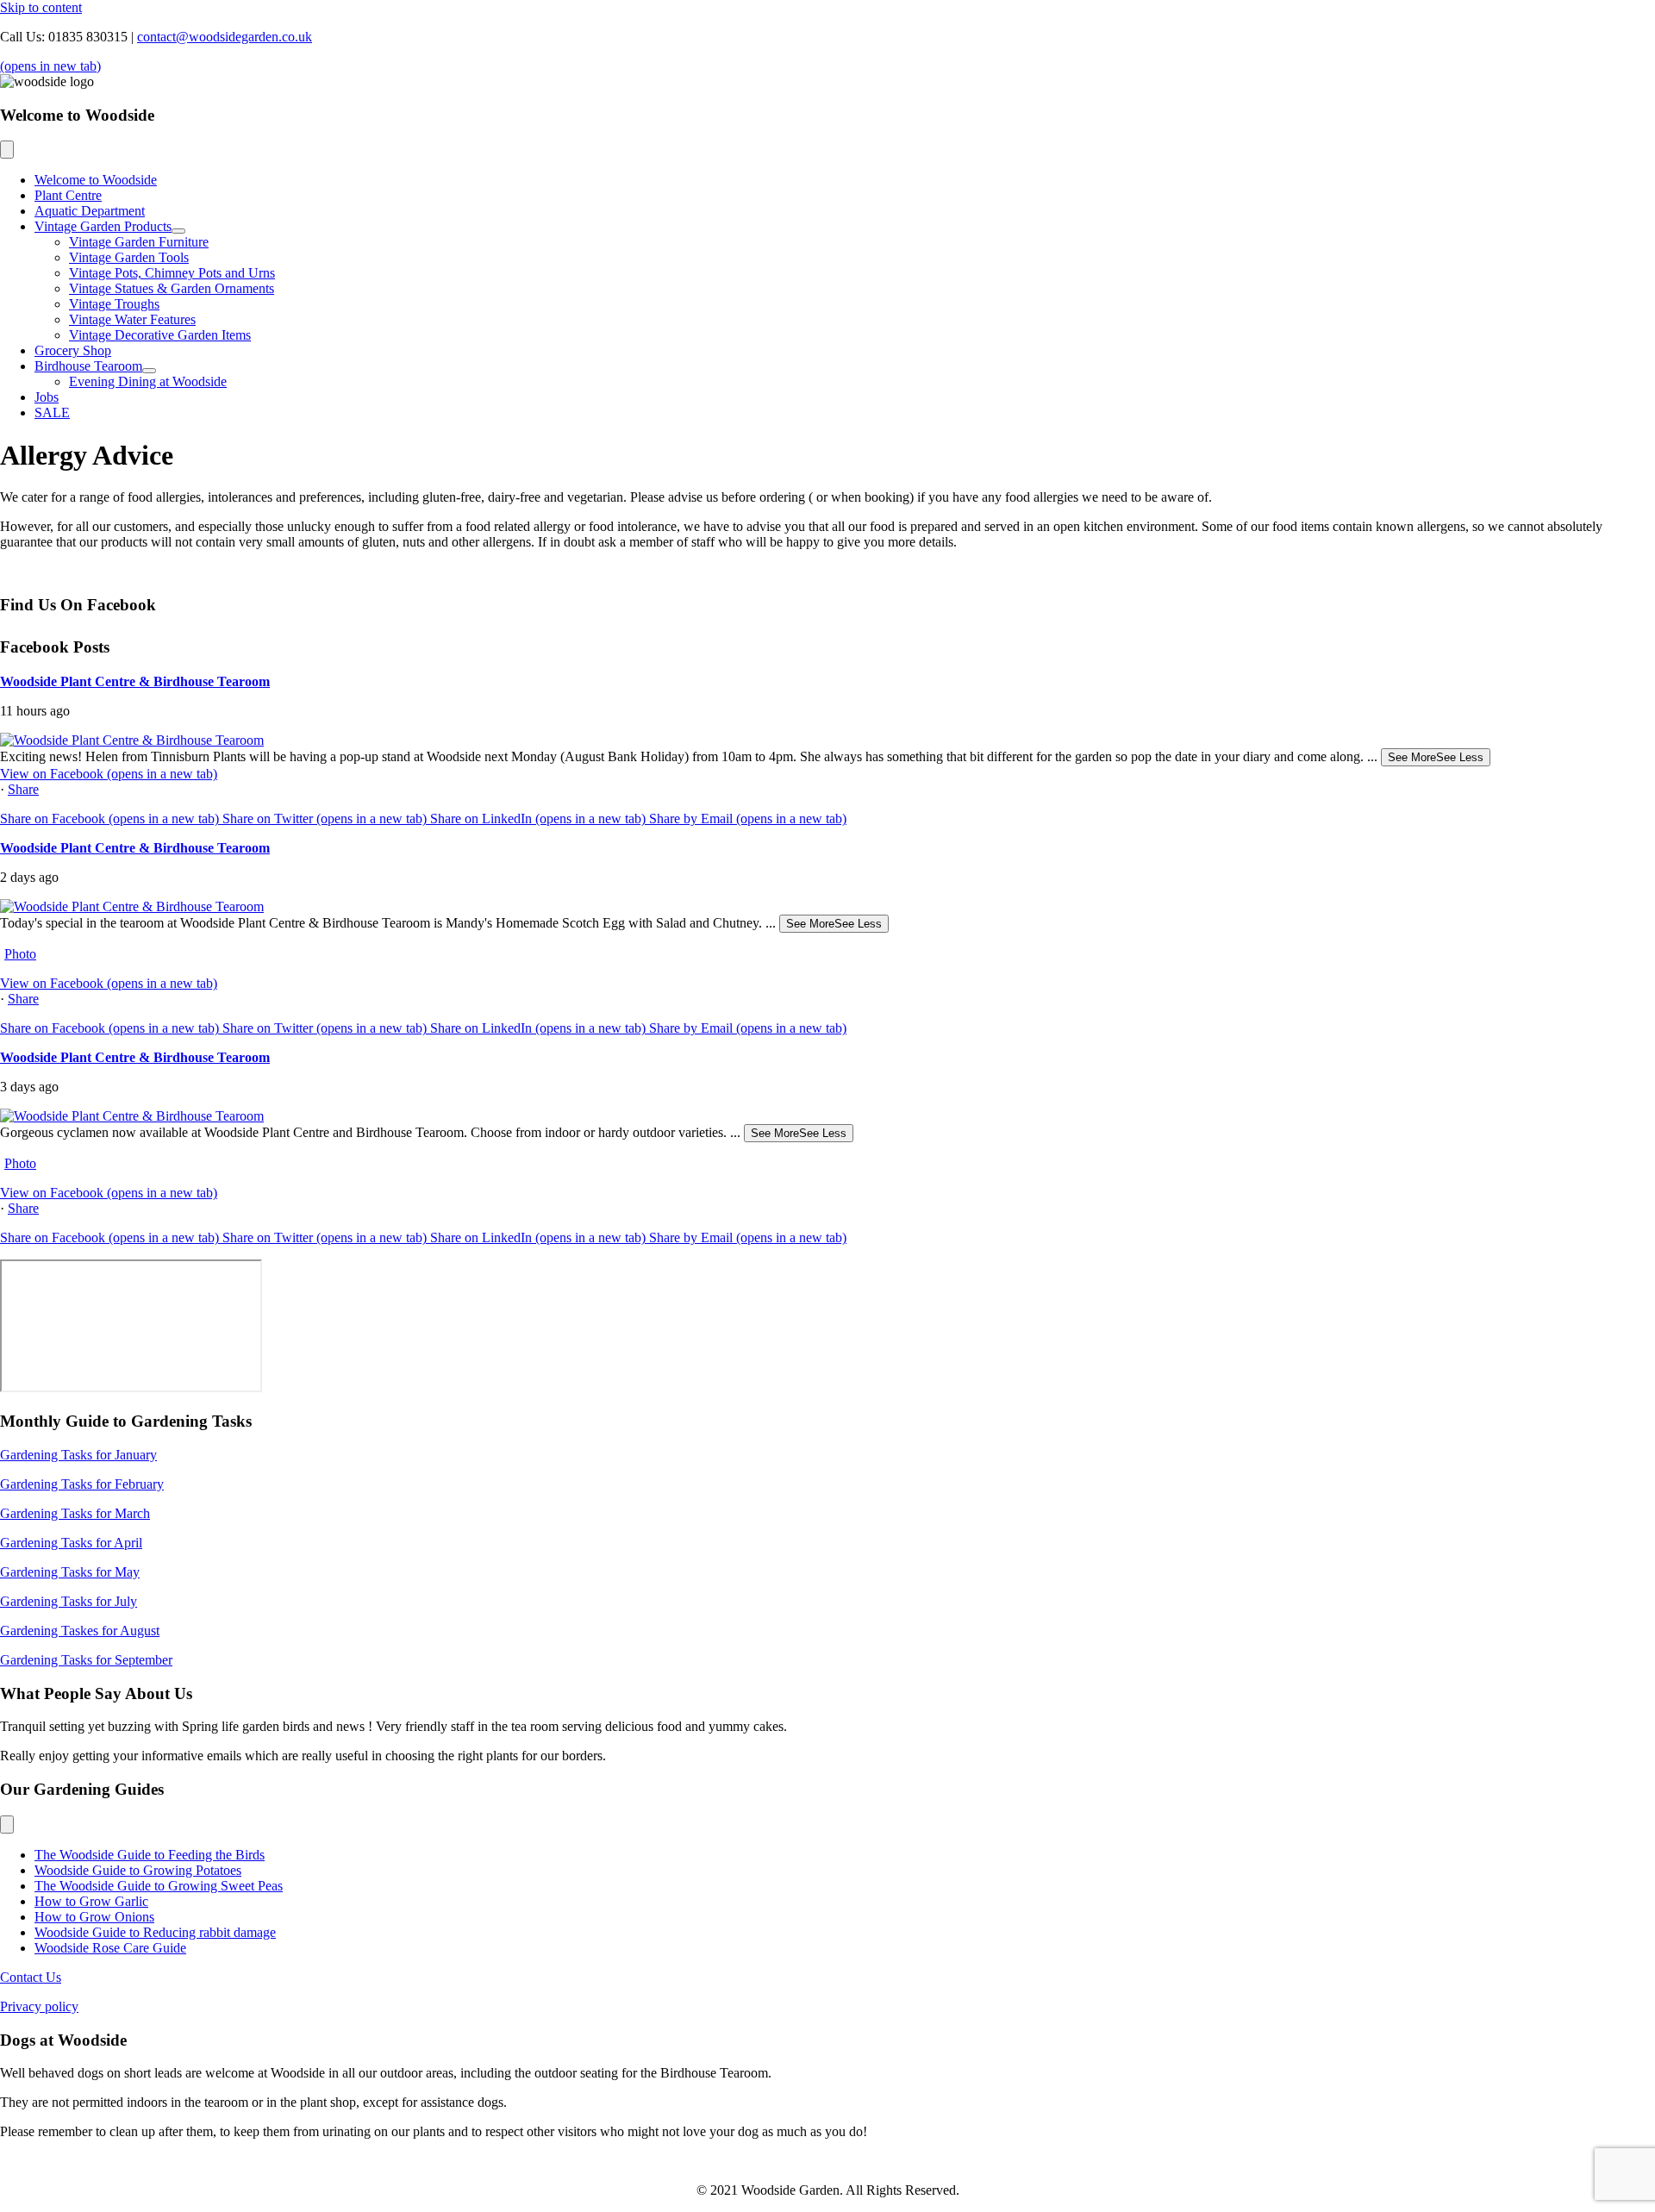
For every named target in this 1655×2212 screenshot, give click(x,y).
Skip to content (41, 7)
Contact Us (31, 1977)
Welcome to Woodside (96, 180)
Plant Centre (68, 195)
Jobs (47, 397)
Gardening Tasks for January (78, 1455)
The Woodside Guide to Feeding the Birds (150, 1855)
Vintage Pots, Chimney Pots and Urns (172, 273)
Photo (20, 954)
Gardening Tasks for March (75, 1513)
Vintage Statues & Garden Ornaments (172, 288)
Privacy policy (39, 2006)
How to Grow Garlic (91, 1901)
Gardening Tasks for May (70, 1572)
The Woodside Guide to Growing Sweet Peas (159, 1886)
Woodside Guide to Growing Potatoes (138, 1870)
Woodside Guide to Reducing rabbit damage (155, 1932)
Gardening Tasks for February (82, 1484)
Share (23, 789)
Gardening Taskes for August (80, 1631)
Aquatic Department (90, 211)
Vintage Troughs (114, 304)
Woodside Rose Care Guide (110, 1948)
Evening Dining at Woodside (148, 381)
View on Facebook (109, 774)
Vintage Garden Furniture (139, 242)
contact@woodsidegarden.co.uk (225, 37)
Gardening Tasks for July (69, 1601)
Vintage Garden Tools (129, 257)
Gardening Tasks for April (71, 1543)
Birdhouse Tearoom (88, 366)
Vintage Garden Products (103, 226)
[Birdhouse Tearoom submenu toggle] (149, 371)
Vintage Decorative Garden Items (160, 335)
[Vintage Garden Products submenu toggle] (178, 231)
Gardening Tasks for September (86, 1660)
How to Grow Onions (94, 1917)
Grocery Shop (73, 350)
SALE (52, 412)
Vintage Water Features (132, 319)
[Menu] (7, 150)
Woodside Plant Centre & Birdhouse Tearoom (135, 681)
